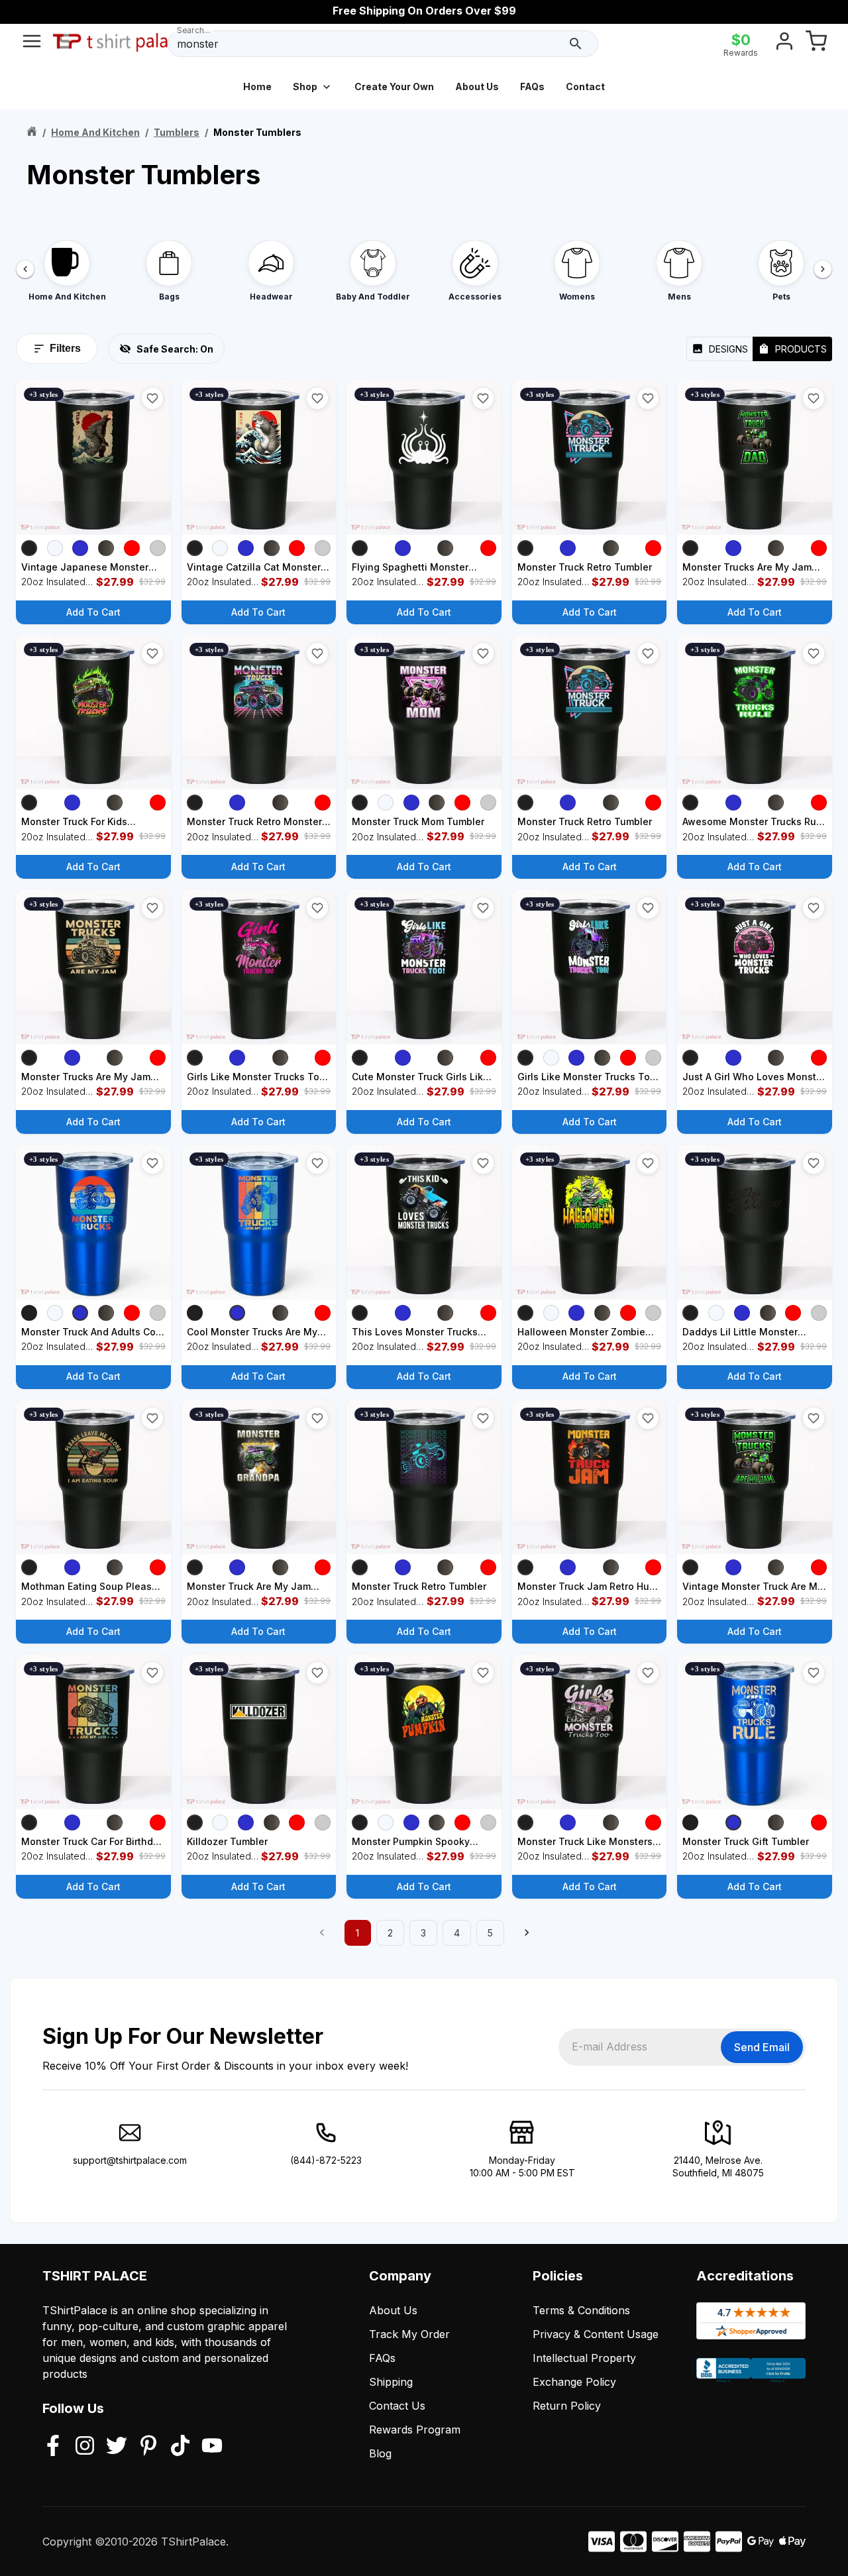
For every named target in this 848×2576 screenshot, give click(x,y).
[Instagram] (85, 2447)
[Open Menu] (32, 44)
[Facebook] (53, 2447)
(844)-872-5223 (326, 2160)
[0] (816, 44)
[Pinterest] (148, 2447)
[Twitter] (117, 2447)
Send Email (762, 2047)
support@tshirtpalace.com (130, 2160)
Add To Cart (93, 612)
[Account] (784, 44)
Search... (193, 30)
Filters (65, 348)
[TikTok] (180, 2447)
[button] (152, 398)
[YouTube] (212, 2447)
